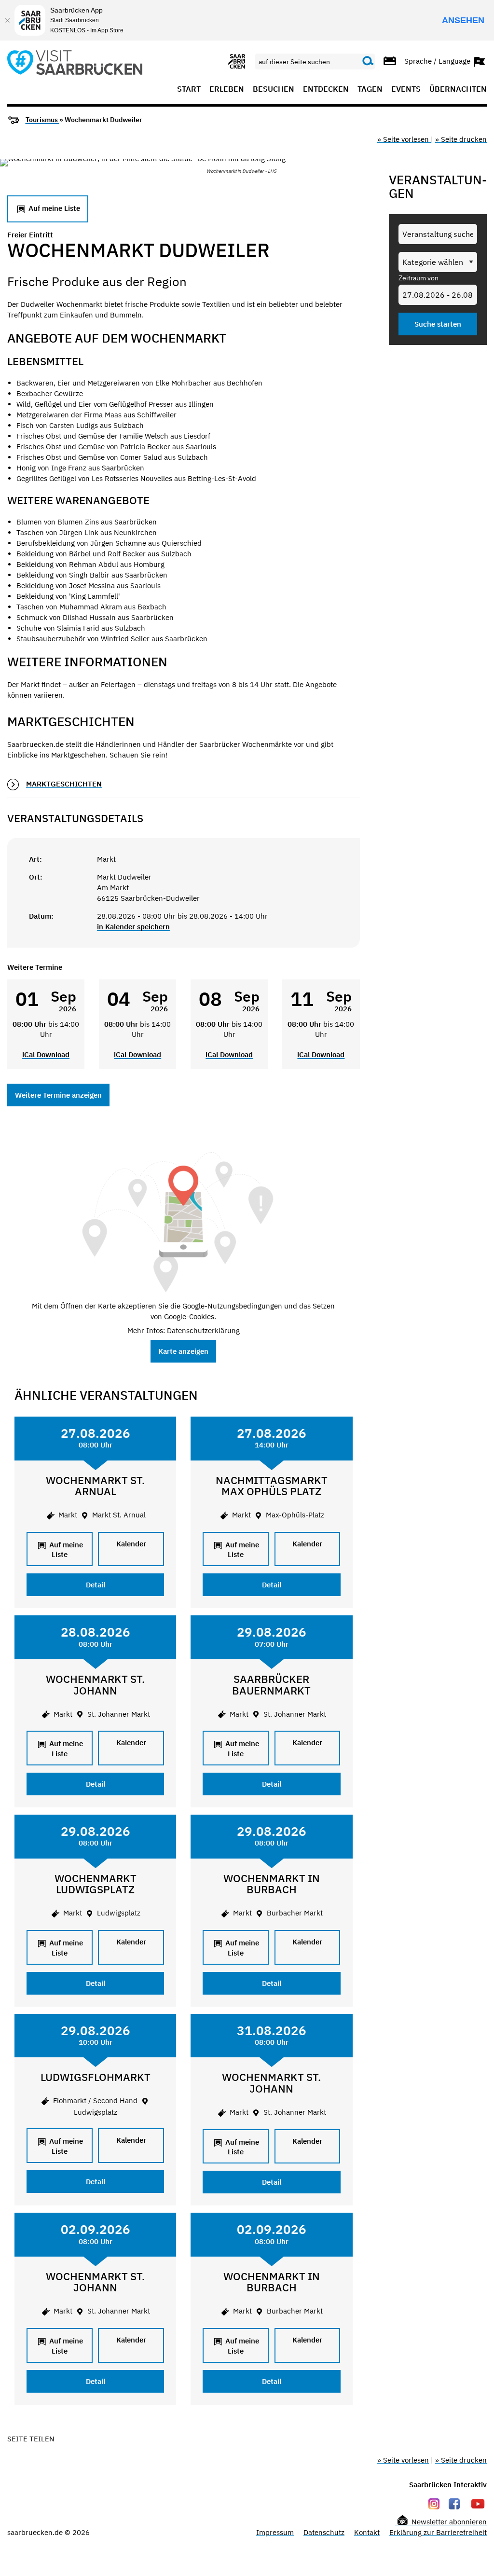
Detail (96, 1585)
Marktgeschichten (64, 784)
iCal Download (46, 1054)
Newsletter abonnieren (448, 2522)
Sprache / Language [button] (438, 61)
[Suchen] (368, 61)
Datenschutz (324, 2532)
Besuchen (274, 89)
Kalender (131, 1544)
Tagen (370, 89)
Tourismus (42, 120)
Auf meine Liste (53, 208)
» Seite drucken (461, 139)
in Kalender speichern (133, 927)
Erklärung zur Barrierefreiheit (438, 2532)
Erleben (227, 89)
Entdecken (326, 89)
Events (406, 89)
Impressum (275, 2532)
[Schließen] (7, 20)
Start (189, 89)
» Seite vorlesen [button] (404, 139)
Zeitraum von (419, 278)
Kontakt (367, 2532)
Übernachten (458, 89)
